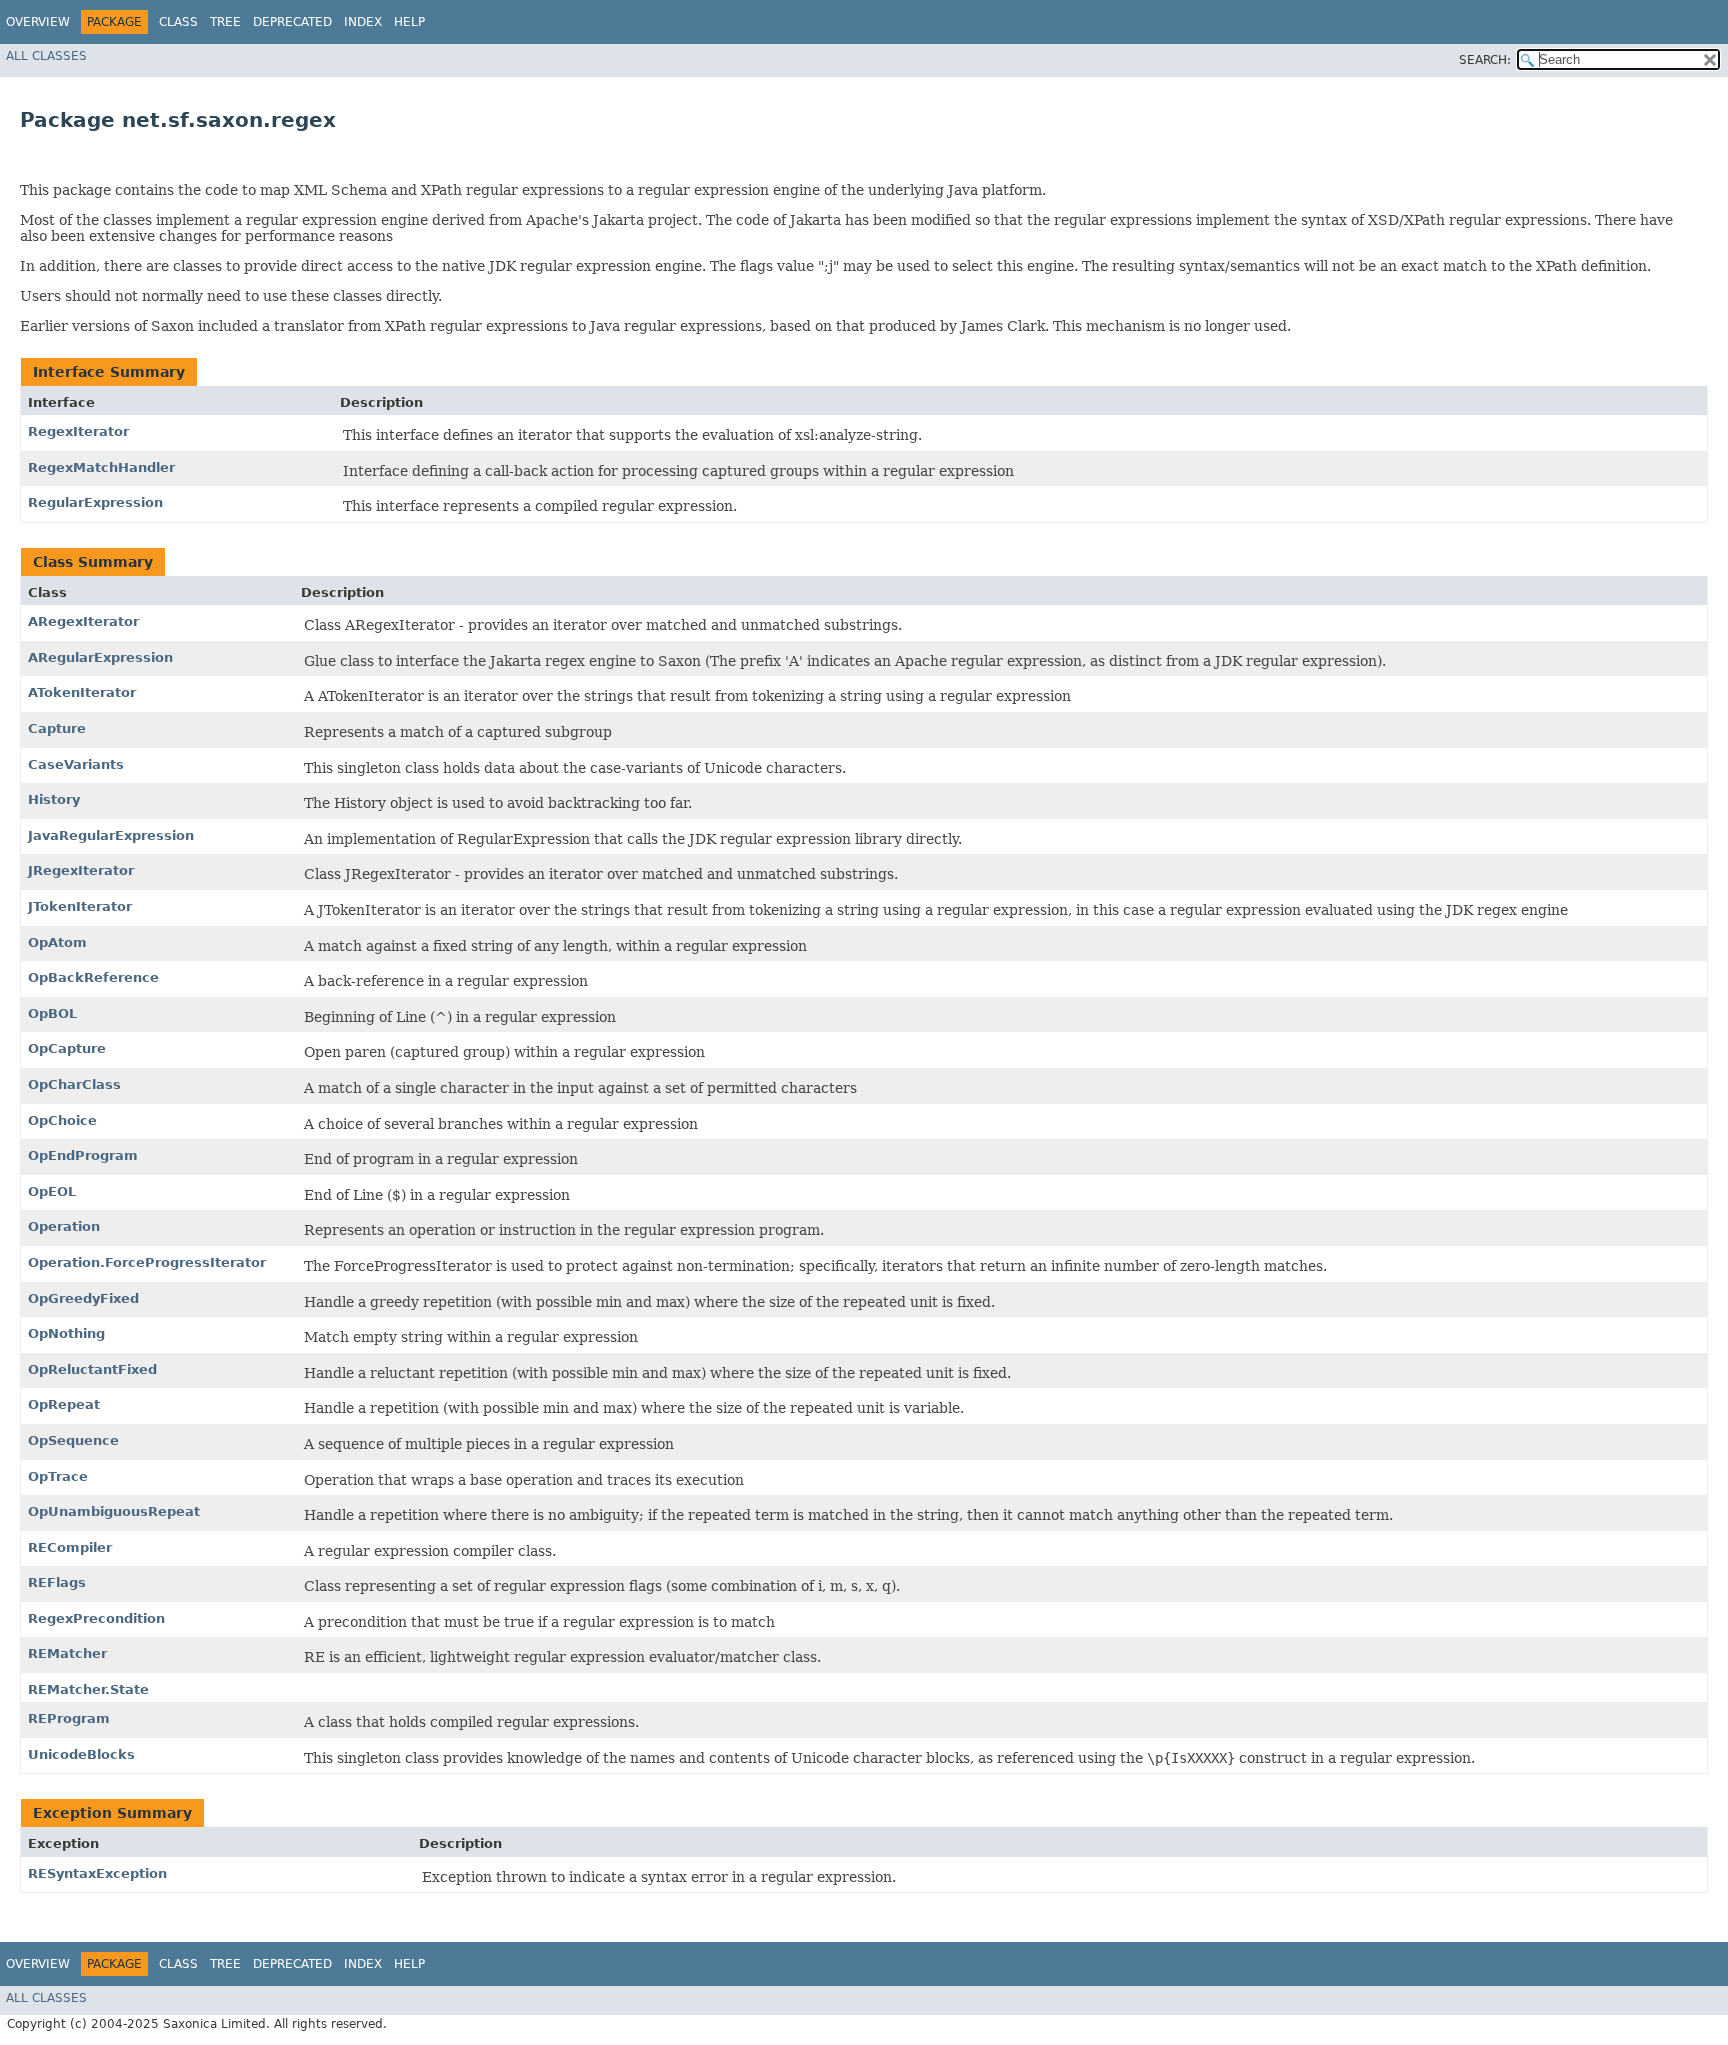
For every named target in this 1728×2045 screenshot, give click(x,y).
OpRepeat (64, 1404)
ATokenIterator (82, 692)
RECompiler (70, 1547)
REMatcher (67, 1653)
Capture (57, 728)
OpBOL (52, 1013)
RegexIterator (78, 431)
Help (409, 22)
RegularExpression (95, 502)
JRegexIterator (81, 870)
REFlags (57, 1582)
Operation (64, 1226)
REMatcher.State (88, 1689)
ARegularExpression (100, 657)
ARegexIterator (83, 621)
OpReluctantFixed (92, 1369)
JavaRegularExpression (111, 835)
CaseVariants (76, 764)
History (54, 799)
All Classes (46, 56)
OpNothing (66, 1333)
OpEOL (52, 1191)
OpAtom (57, 942)
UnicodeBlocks (81, 1754)
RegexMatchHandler (101, 467)
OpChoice (62, 1120)
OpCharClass (74, 1084)
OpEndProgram (83, 1155)
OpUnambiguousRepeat (114, 1511)
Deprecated (292, 22)
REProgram (69, 1718)
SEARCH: (1485, 60)
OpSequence (73, 1440)
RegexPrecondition (96, 1618)
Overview (38, 22)
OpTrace (58, 1476)
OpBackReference (93, 977)
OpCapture (67, 1048)
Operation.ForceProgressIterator (147, 1262)
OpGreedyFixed (83, 1298)
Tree (225, 22)
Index (363, 22)
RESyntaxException (97, 1873)
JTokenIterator (80, 906)
